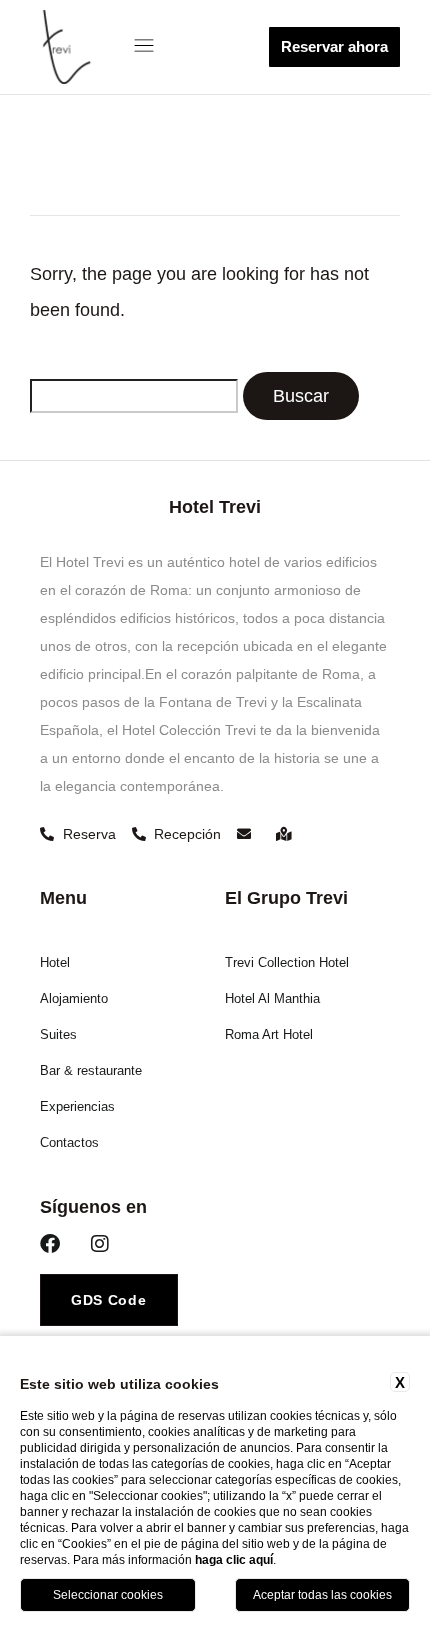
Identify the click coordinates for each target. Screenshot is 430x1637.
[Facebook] (50, 1244)
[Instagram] (100, 1244)
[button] (148, 47)
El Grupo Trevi (286, 898)
